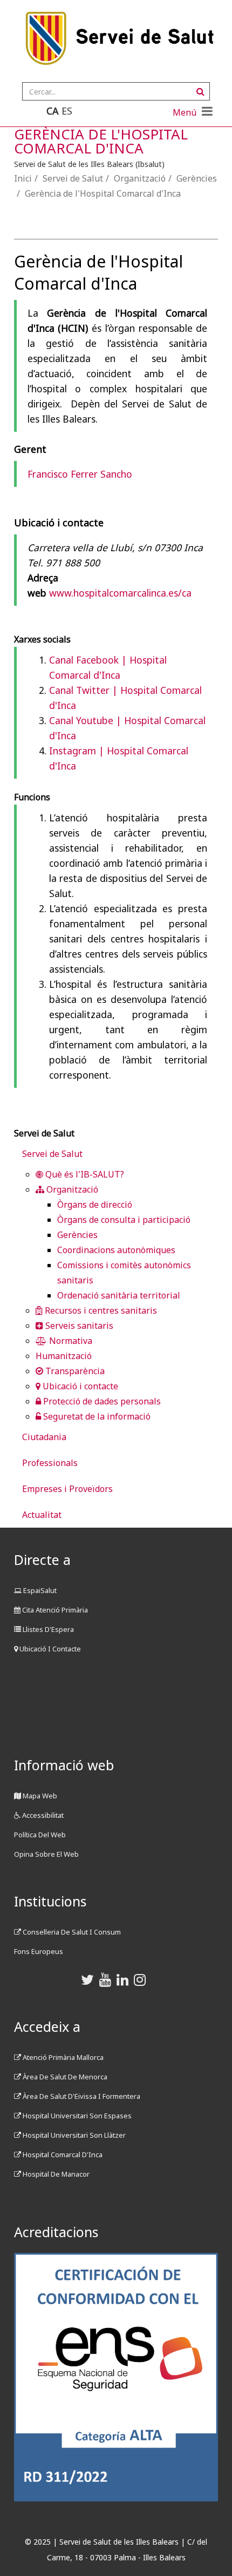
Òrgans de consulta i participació (124, 1220)
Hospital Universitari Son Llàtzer (73, 2135)
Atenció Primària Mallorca (62, 2057)
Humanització (64, 1356)
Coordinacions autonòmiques (116, 1250)
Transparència (74, 1371)
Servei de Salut (73, 178)
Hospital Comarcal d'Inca (62, 2155)
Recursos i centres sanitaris (100, 1310)
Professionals (50, 1463)
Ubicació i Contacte (49, 1649)
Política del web (40, 1835)
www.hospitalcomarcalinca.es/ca (120, 593)
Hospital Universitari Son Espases (76, 2116)
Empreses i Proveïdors (67, 1489)
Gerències (197, 178)
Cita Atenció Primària (54, 1610)
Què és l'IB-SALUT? (84, 1174)
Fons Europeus (39, 1951)
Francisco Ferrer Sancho (80, 474)
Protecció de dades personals (101, 1401)
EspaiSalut (39, 1590)
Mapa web (39, 1796)
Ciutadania (44, 1437)
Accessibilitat (42, 1815)
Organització (140, 178)
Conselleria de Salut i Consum (71, 1932)
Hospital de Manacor (55, 2174)
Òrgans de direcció (95, 1205)
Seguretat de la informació (96, 1416)
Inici (23, 178)
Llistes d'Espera (47, 1629)
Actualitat (42, 1515)
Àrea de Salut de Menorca (64, 2077)
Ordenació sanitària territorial (119, 1295)
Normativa (70, 1341)
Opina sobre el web (46, 1854)
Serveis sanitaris (78, 1326)
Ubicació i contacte (79, 1386)
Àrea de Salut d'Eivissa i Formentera (81, 2096)
